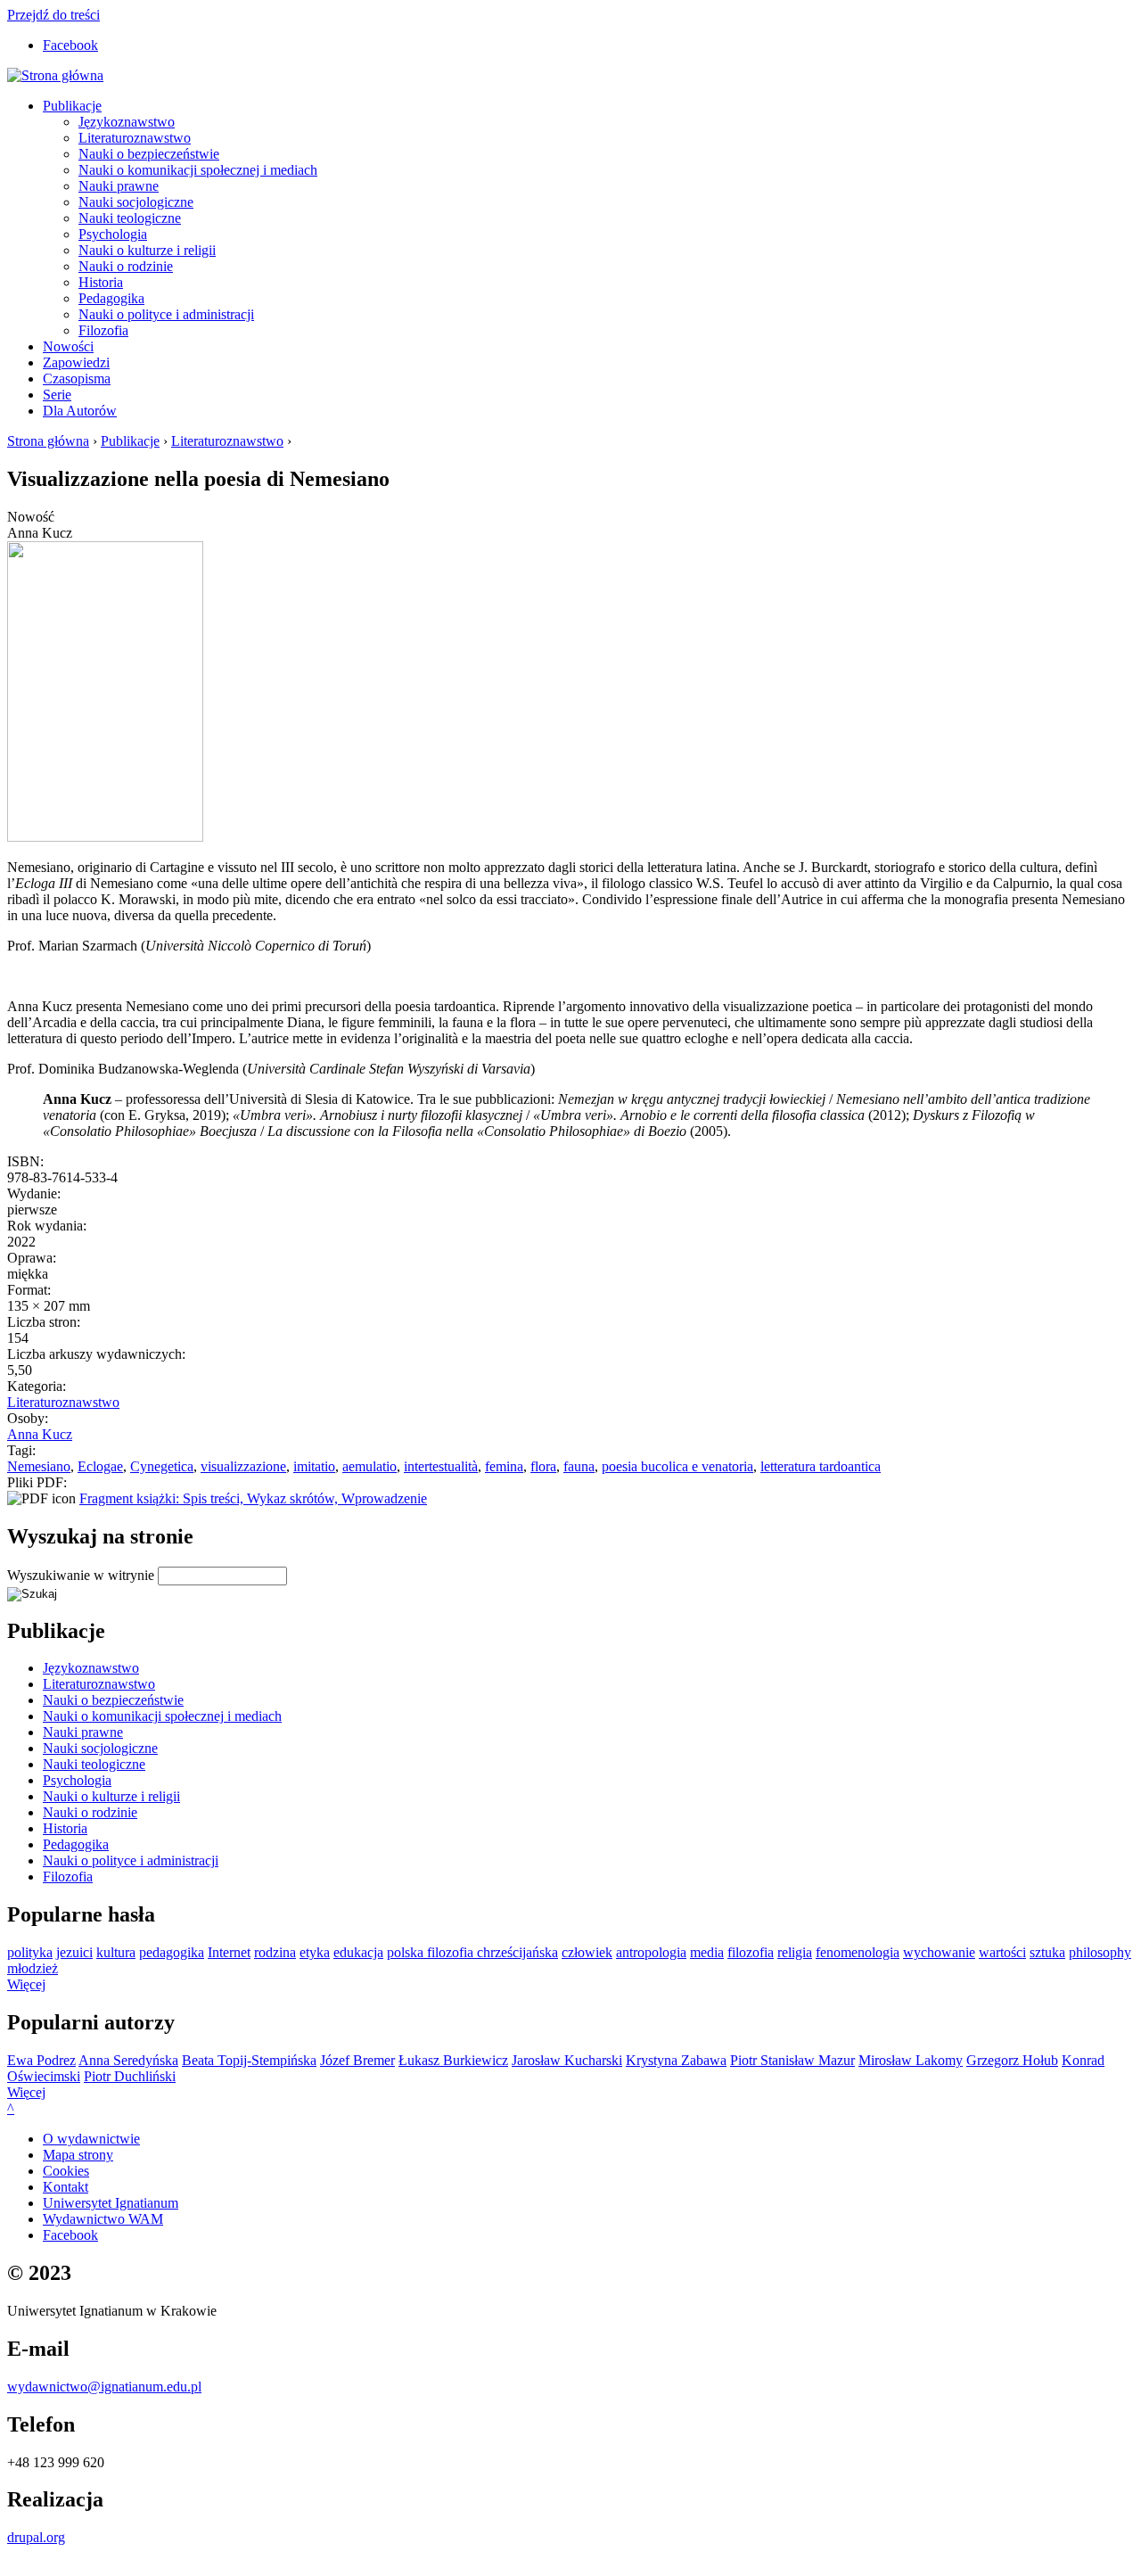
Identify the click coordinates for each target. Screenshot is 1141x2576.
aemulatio (369, 1466)
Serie (57, 395)
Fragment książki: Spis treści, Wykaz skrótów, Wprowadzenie (253, 1498)
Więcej (26, 1984)
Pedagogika (111, 298)
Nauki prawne (119, 186)
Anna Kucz (40, 1434)
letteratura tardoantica (821, 1466)
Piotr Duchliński (130, 2076)
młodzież (33, 1968)
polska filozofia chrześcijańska (472, 1952)
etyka (315, 1952)
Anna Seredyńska (128, 2060)
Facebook (70, 45)
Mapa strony (78, 2155)
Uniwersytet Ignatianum (111, 2203)
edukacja (358, 1952)
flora (543, 1466)
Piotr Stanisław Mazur (792, 2060)
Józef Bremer (357, 2060)
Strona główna (48, 441)
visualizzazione (243, 1466)
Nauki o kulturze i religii (147, 250)
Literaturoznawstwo (135, 138)
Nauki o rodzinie (126, 266)
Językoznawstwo (127, 122)
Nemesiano (39, 1466)
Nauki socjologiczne (136, 202)
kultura (116, 1952)
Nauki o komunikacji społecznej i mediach (198, 170)
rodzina (275, 1952)
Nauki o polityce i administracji (166, 314)
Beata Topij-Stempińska (249, 2060)
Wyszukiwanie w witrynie (82, 1575)
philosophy (1100, 1952)
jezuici (74, 1952)
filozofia (751, 1952)
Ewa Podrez (41, 2060)
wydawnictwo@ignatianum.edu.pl (104, 2387)
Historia (101, 282)
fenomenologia (858, 1952)
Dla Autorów (80, 411)
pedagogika (172, 1952)
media (707, 1952)
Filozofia (103, 330)
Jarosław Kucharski (567, 2060)
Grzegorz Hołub (1012, 2060)
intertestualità (441, 1466)
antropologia (651, 1952)
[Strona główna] (55, 75)
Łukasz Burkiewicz (453, 2060)
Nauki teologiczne (130, 218)
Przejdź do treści (53, 15)
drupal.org (36, 2537)
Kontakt (66, 2187)
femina (504, 1466)
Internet (229, 1952)
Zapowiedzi (76, 362)
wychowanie (939, 1952)
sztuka (1047, 1952)
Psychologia (113, 234)
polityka (30, 1952)
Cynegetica (162, 1466)
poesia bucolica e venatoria (677, 1466)
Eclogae (100, 1466)
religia (795, 1952)
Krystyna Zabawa (676, 2060)
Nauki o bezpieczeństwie (149, 154)
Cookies (66, 2171)
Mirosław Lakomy (911, 2060)
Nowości (68, 346)
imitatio (314, 1466)
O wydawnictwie (91, 2139)
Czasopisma (77, 379)
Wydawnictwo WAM (103, 2219)
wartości (1002, 1952)
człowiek (587, 1952)
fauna (579, 1466)
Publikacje (72, 106)
